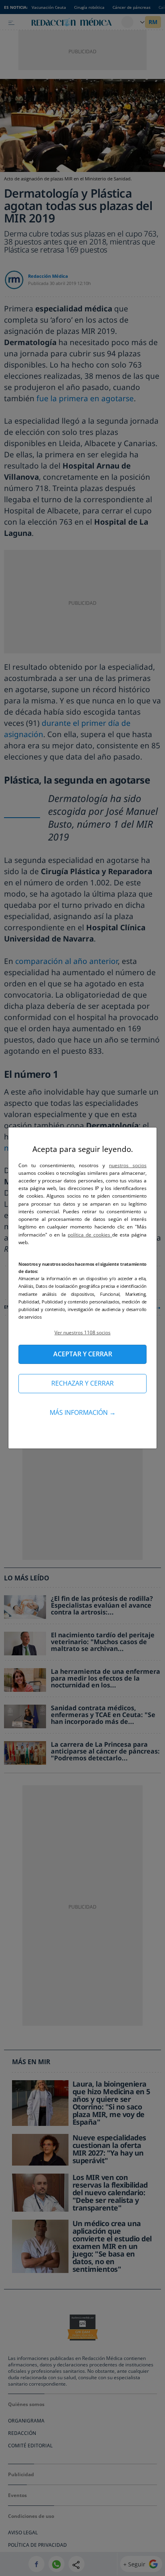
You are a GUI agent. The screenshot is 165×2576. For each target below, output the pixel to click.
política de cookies (90, 1235)
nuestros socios (128, 1165)
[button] (82, 1332)
